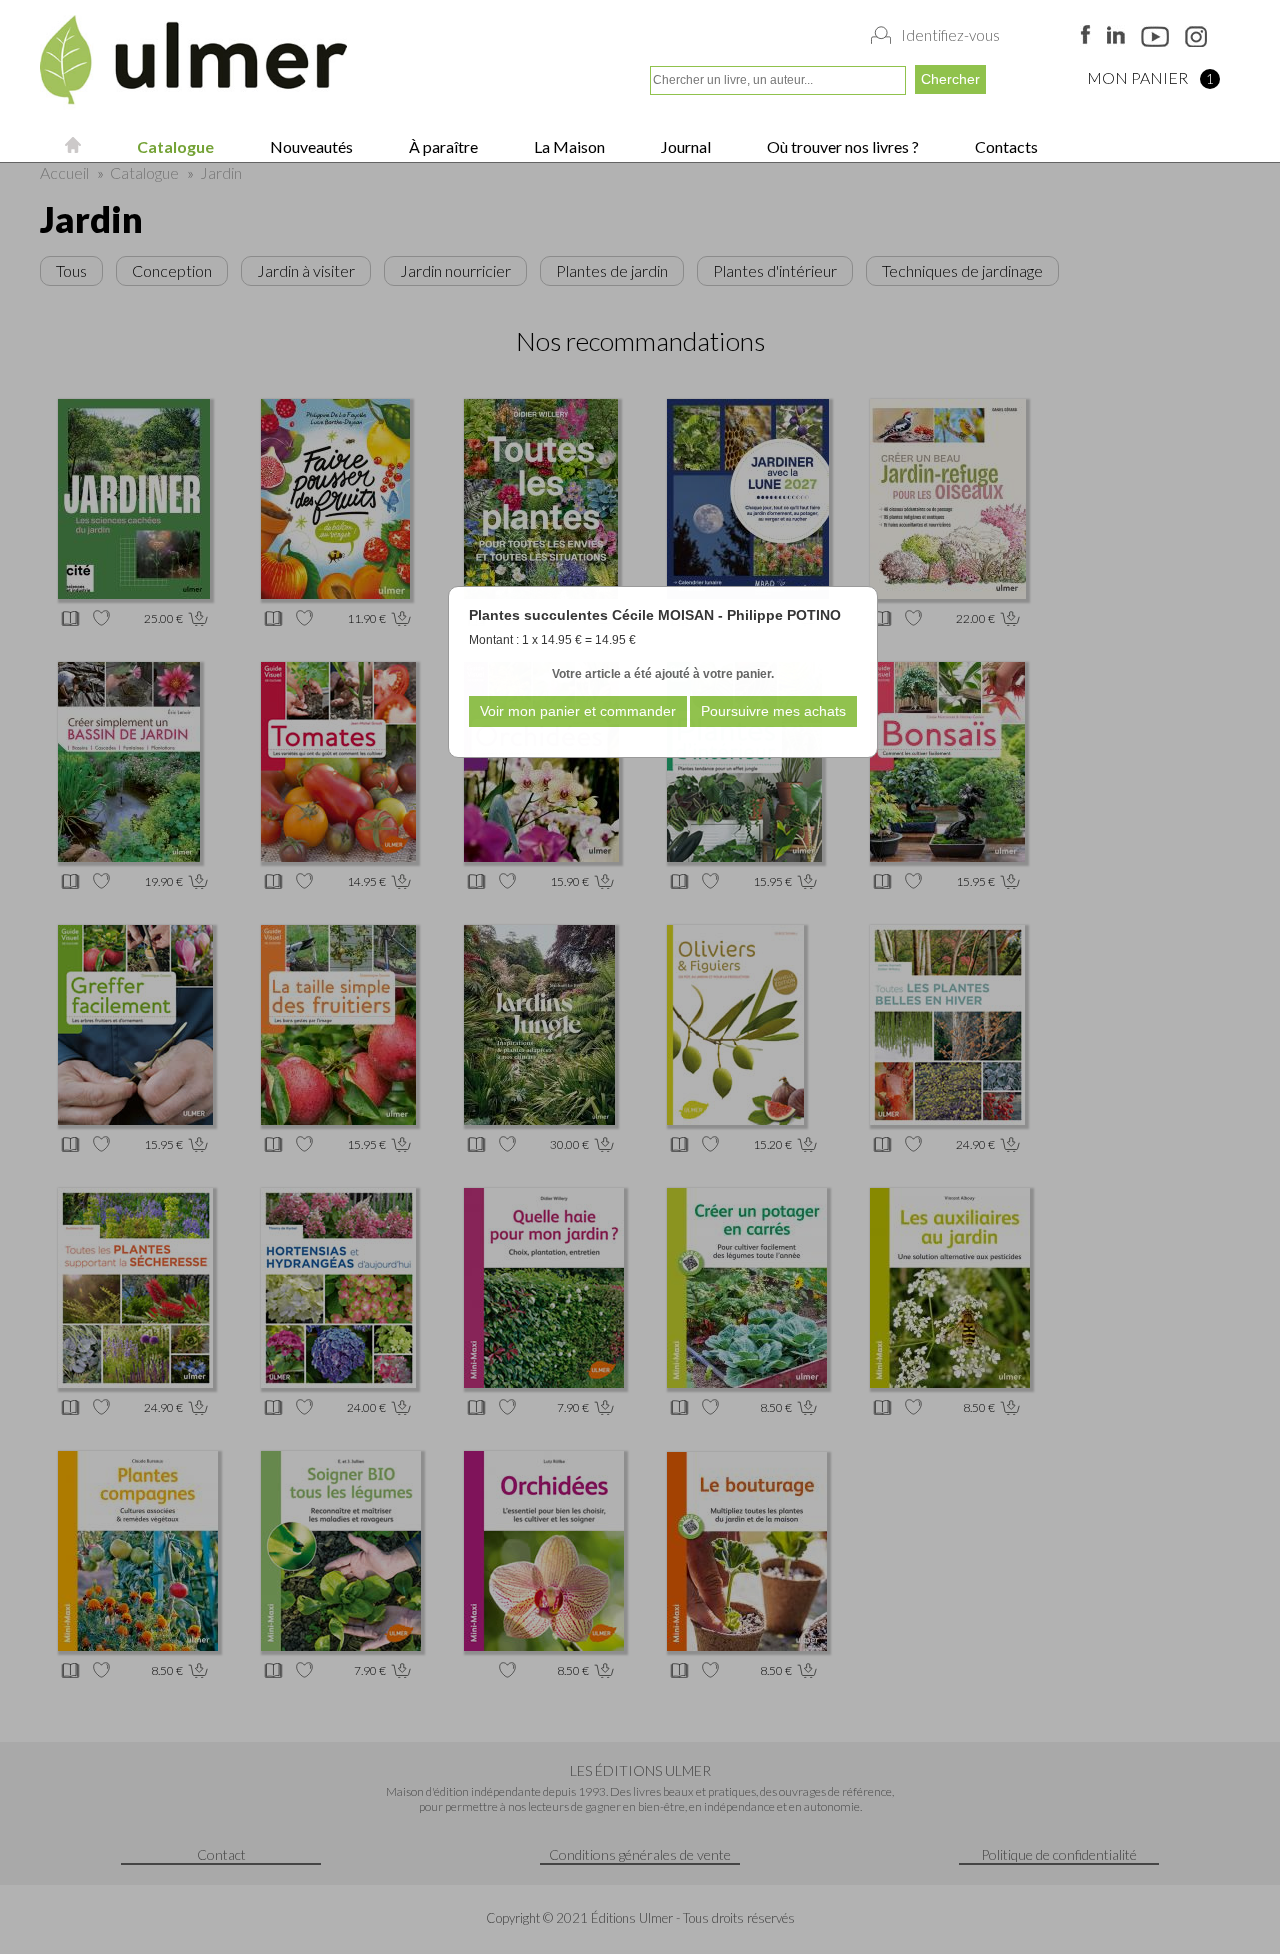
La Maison (568, 146)
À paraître (442, 146)
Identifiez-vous (950, 35)
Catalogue (174, 146)
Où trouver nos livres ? (841, 146)
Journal (684, 146)
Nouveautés (310, 146)
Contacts (1005, 146)
